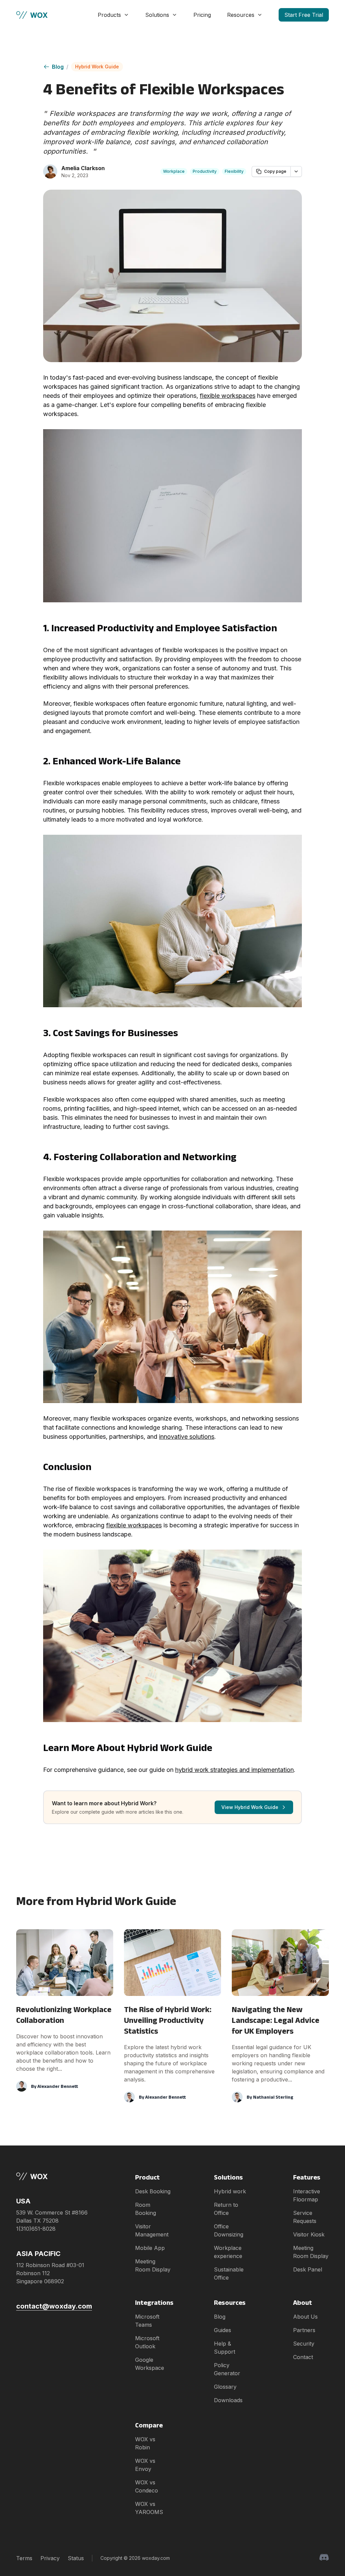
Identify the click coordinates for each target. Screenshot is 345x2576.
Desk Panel (308, 2269)
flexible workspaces (228, 396)
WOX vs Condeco (147, 2486)
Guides (223, 2330)
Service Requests (305, 2217)
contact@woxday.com (54, 2306)
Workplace (174, 171)
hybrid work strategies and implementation (234, 1770)
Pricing (202, 15)
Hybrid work (230, 2191)
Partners (304, 2330)
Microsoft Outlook (147, 2342)
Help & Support (225, 2348)
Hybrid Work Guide (97, 67)
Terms (24, 2558)
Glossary (225, 2387)
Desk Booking (153, 2191)
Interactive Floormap (307, 2195)
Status (76, 2558)
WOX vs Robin (145, 2443)
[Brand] (54, 2176)
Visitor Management (152, 2230)
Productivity (205, 171)
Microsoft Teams (147, 2321)
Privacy (50, 2558)
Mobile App (150, 2248)
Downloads (228, 2400)
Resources (241, 15)
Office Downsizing (229, 2230)
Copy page (275, 171)
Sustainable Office (229, 2273)
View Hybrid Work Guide (250, 1807)
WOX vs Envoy (145, 2465)
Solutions (157, 15)
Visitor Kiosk (309, 2234)
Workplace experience (228, 2252)
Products (109, 15)
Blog (58, 67)
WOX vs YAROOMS (149, 2508)
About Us (305, 2317)
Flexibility (234, 171)
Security (304, 2344)
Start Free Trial (304, 15)
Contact (303, 2357)
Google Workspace (150, 2364)
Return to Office (226, 2209)
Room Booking (146, 2209)
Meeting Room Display (153, 2265)
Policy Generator (227, 2369)
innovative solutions (187, 1437)
